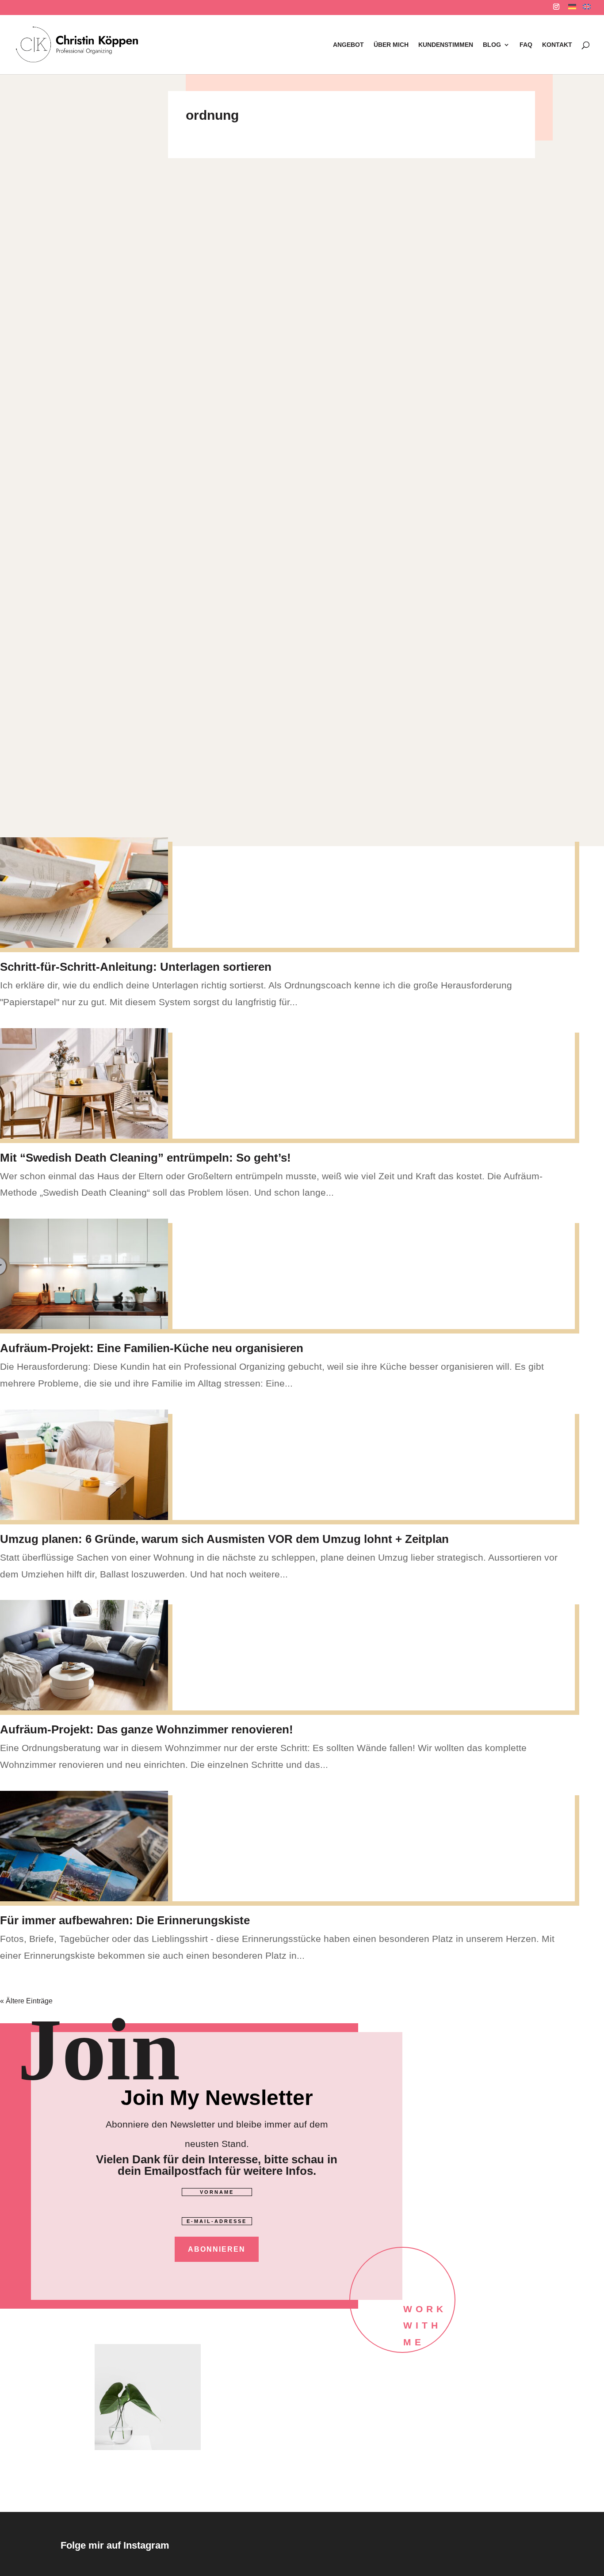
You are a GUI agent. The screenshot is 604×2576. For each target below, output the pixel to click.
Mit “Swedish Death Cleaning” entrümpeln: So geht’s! (145, 1158)
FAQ (526, 45)
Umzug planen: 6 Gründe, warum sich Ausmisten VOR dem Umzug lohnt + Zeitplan (224, 1539)
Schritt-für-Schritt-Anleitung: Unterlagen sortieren (136, 967)
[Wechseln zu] (572, 9)
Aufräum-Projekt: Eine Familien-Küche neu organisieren (152, 1348)
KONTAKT (557, 45)
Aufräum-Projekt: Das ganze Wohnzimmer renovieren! (147, 1729)
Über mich (391, 45)
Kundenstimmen (446, 45)
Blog (492, 45)
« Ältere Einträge (26, 2001)
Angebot (348, 45)
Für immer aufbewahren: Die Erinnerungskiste (125, 1920)
